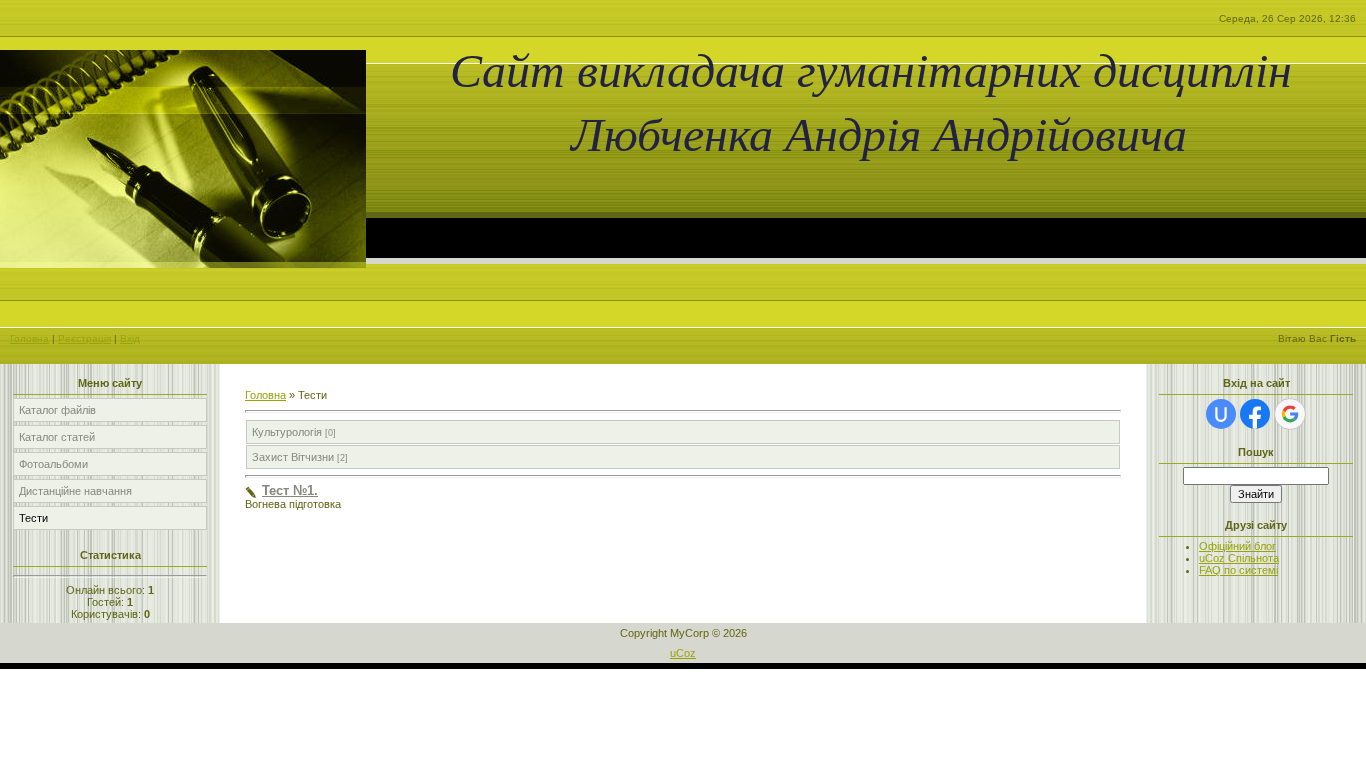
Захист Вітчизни (293, 457)
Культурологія (287, 432)
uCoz (683, 653)
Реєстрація (84, 338)
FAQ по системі (1238, 570)
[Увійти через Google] (1290, 414)
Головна (29, 338)
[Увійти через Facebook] (1255, 414)
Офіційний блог (1237, 546)
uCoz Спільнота (1239, 558)
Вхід (130, 338)
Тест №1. (290, 490)
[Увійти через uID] (1221, 414)
